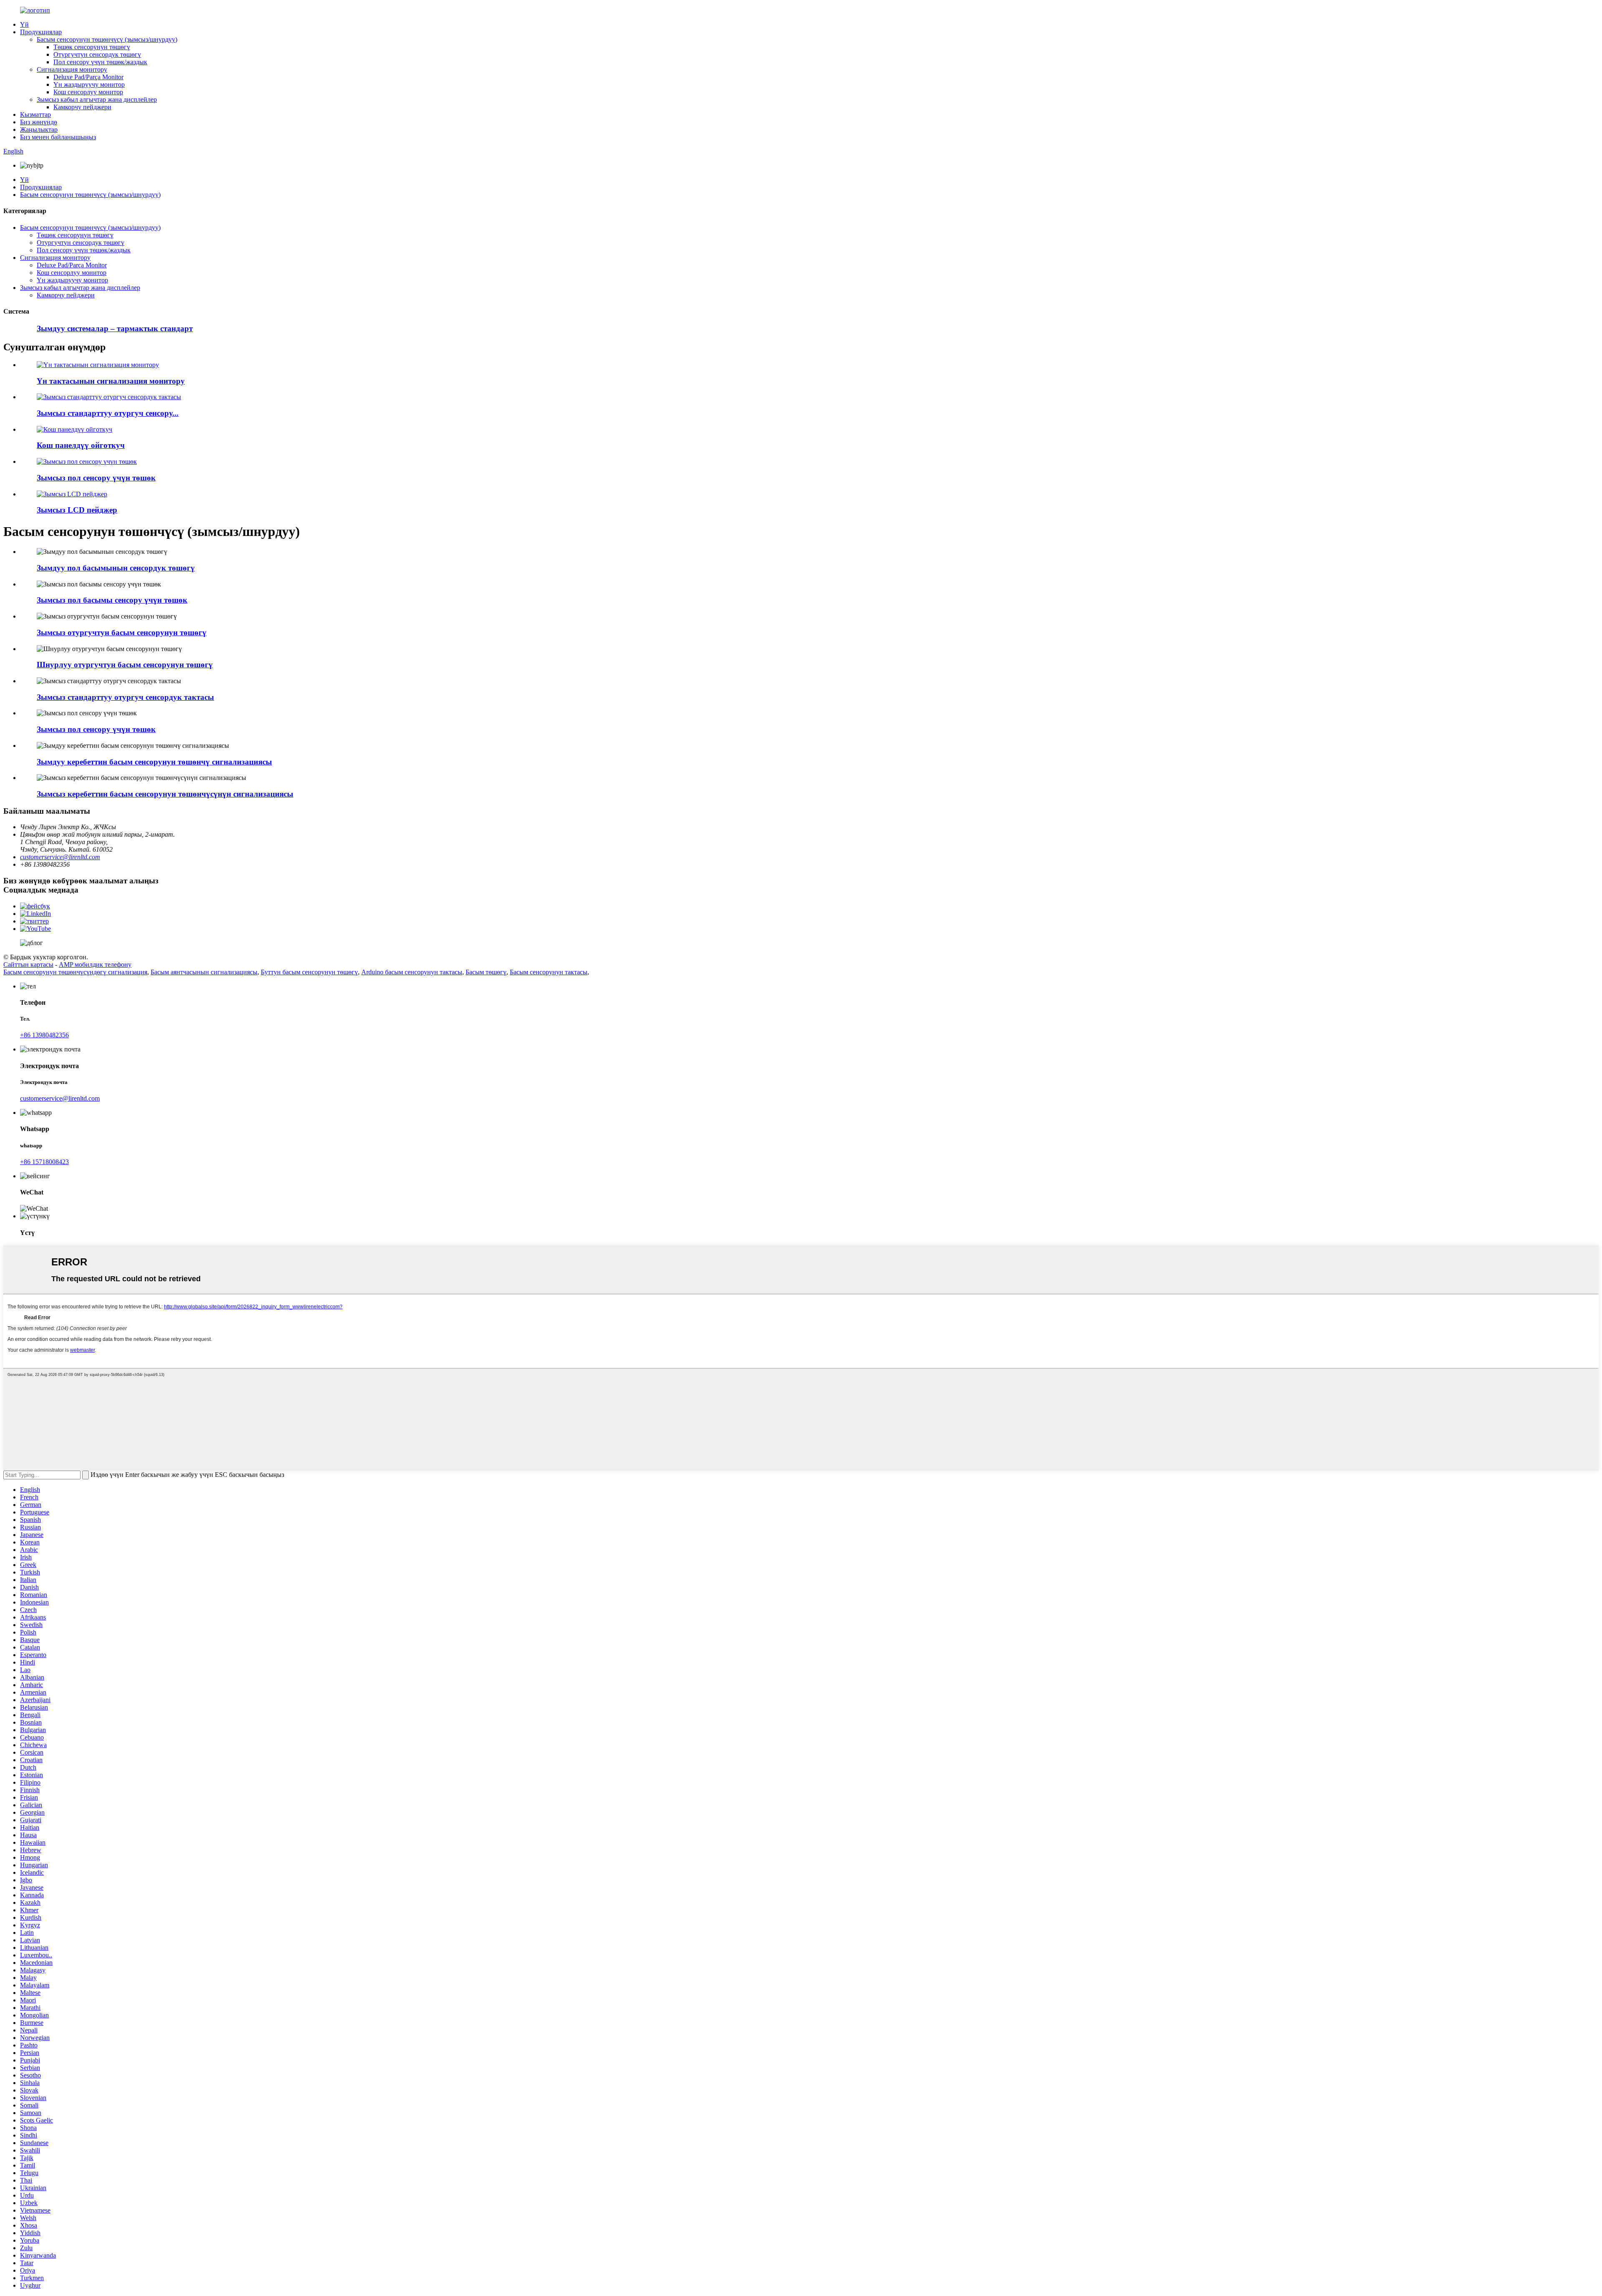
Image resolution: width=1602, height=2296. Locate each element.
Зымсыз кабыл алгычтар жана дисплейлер (97, 99)
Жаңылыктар (39, 130)
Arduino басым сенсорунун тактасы (412, 972)
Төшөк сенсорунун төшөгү (92, 47)
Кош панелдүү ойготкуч (81, 445)
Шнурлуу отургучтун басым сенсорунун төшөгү (125, 665)
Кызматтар (35, 114)
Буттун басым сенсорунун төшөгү (309, 972)
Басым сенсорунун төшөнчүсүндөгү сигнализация (75, 972)
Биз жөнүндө (39, 122)
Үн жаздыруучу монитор (89, 84)
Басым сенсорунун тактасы (549, 972)
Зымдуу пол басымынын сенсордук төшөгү (116, 568)
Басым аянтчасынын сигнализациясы (204, 972)
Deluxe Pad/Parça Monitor (88, 77)
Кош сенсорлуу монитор (88, 92)
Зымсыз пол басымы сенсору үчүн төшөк (112, 600)
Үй (24, 24)
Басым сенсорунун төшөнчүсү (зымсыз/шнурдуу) (107, 39)
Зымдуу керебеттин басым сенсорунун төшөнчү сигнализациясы (154, 762)
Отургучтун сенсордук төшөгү (97, 54)
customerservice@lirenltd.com (60, 857)
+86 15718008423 (44, 1162)
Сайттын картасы (28, 964)
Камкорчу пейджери (82, 107)
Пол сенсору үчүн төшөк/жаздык (100, 62)
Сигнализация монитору (72, 69)
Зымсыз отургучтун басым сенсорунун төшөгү (122, 632)
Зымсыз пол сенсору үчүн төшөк (96, 478)
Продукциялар (41, 32)
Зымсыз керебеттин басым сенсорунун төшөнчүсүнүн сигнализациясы (165, 794)
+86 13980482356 (44, 1035)
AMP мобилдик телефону (95, 964)
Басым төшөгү (486, 972)
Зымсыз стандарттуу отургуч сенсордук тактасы (125, 697)
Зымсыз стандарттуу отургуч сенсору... (108, 413)
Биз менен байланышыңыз (58, 137)
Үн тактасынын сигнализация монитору (111, 381)
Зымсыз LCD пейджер (77, 510)
